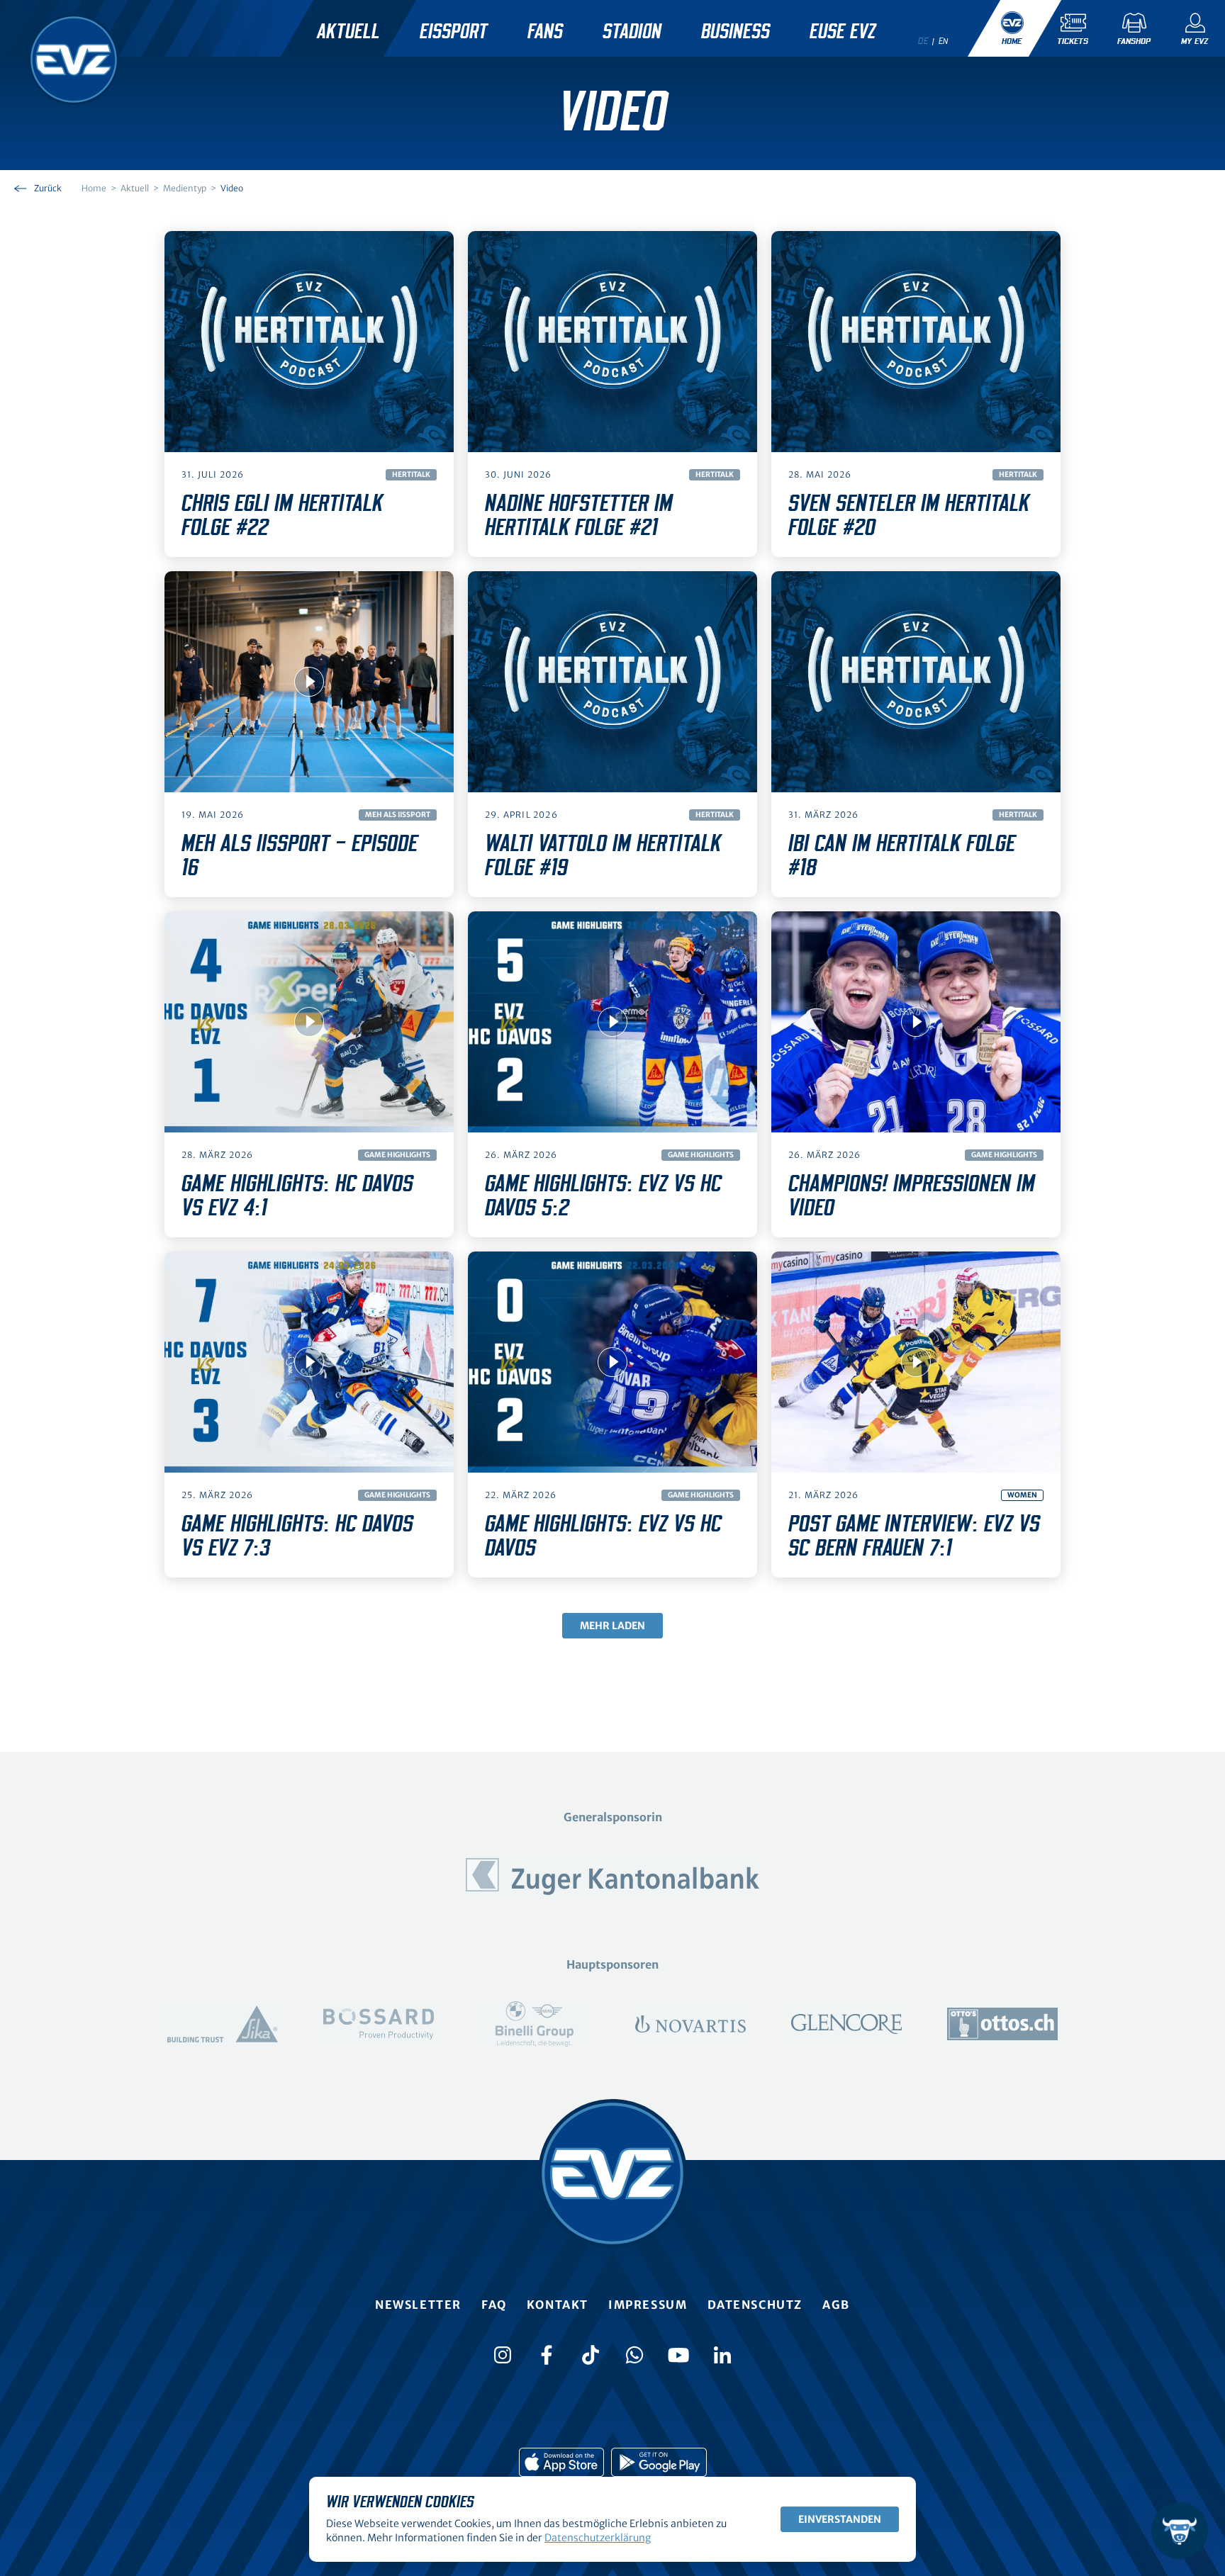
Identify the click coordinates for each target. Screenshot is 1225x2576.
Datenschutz (755, 2305)
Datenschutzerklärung (598, 2538)
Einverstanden (840, 2519)
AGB (836, 2305)
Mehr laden (612, 1626)
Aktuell (348, 32)
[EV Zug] (74, 60)
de (923, 41)
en (944, 41)
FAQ (494, 2305)
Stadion (632, 32)
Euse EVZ (843, 32)
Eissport (454, 32)
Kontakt (558, 2305)
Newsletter (418, 2305)
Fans (545, 32)
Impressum (648, 2305)
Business (735, 32)
